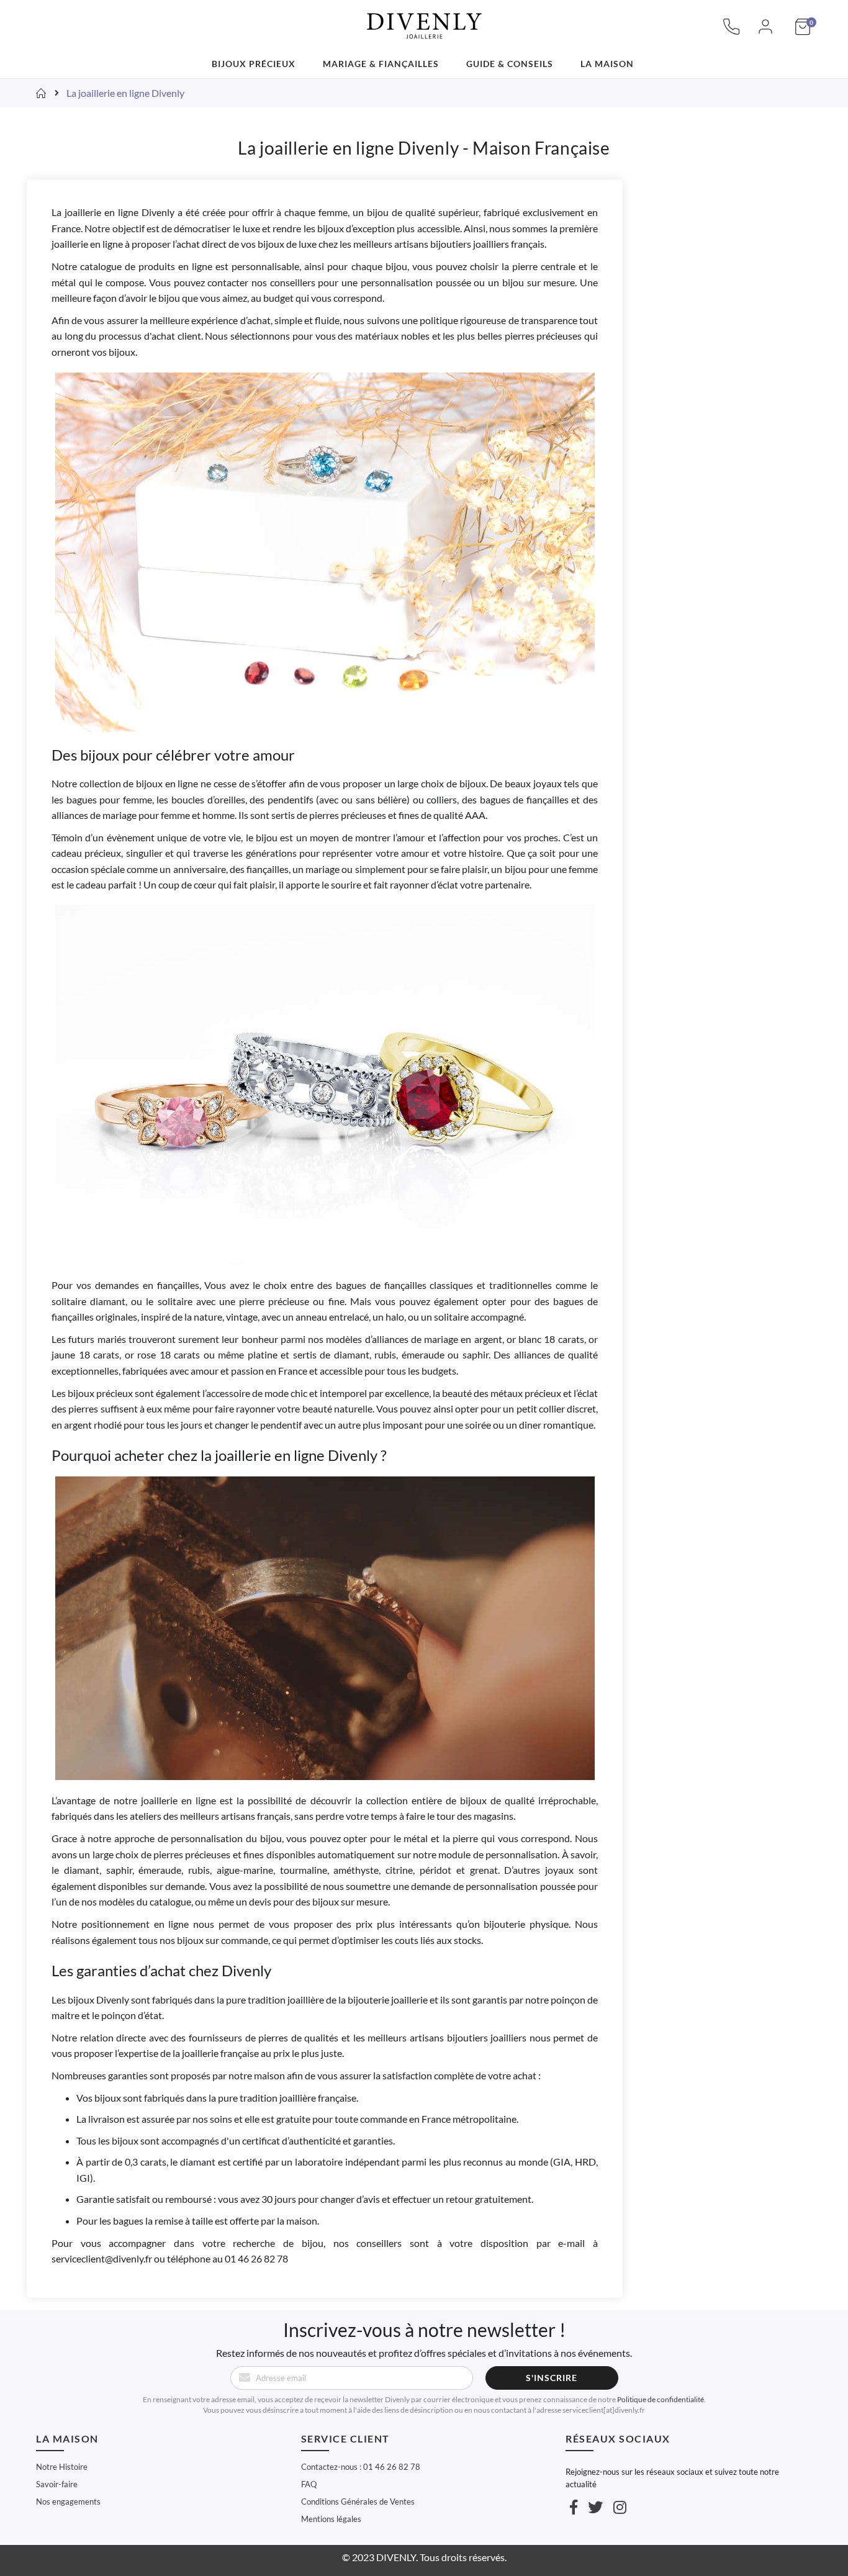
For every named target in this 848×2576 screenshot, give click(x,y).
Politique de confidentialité (661, 2399)
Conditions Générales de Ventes (358, 2501)
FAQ (309, 2484)
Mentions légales (331, 2519)
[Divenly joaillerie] (424, 19)
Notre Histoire (62, 2467)
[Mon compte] (765, 33)
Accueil (42, 93)
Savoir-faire (57, 2484)
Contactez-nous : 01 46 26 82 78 (361, 2467)
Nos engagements (68, 2501)
